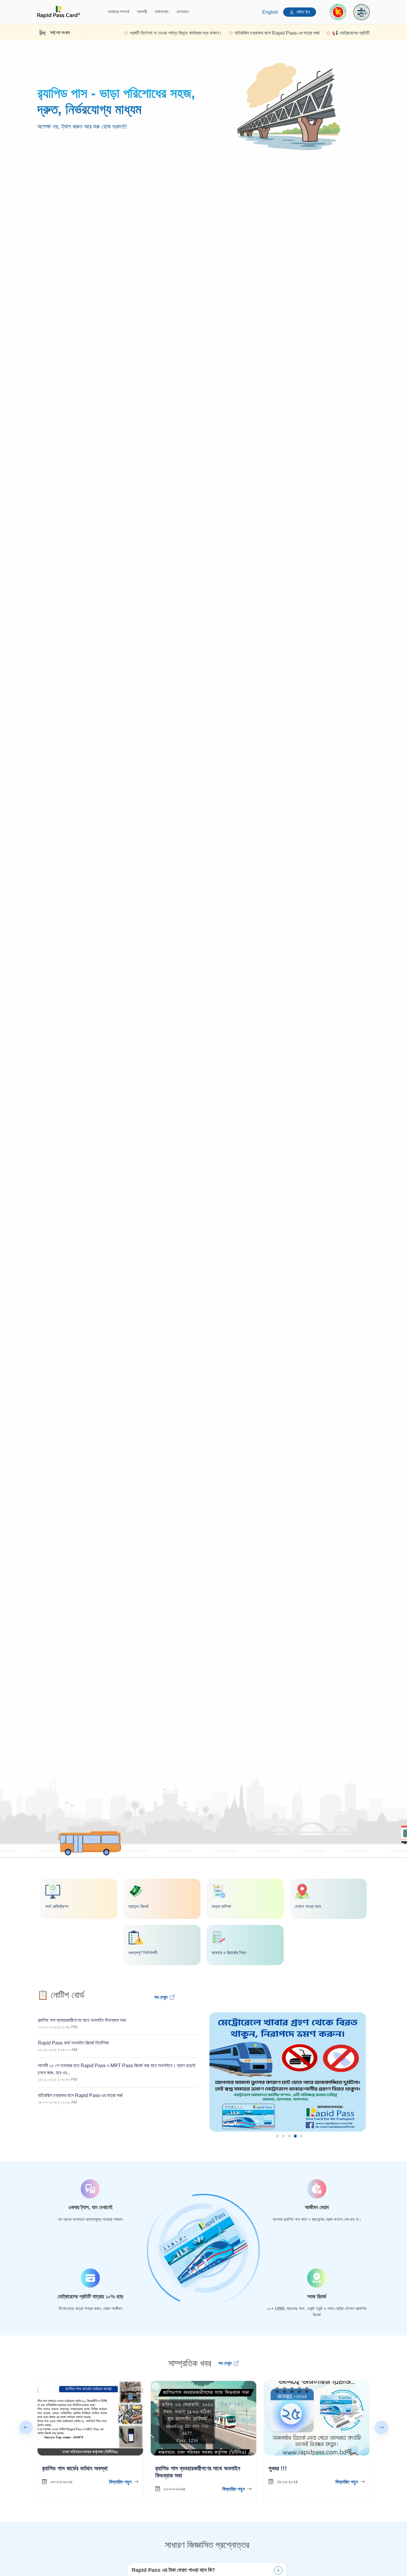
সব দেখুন (161, 1997)
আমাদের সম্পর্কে (119, 12)
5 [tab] (301, 2136)
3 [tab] (289, 2136)
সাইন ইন (303, 12)
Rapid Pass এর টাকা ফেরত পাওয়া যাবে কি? (173, 2570)
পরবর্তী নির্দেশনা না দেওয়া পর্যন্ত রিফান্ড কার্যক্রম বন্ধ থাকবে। (128, 33)
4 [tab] (295, 2136)
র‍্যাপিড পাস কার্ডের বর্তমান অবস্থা (75, 2468)
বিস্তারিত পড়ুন (120, 2482)
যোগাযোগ (182, 12)
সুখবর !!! (278, 2468)
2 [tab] (283, 2136)
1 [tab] (277, 2136)
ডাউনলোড (162, 12)
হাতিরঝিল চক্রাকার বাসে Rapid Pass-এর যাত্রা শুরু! (229, 33)
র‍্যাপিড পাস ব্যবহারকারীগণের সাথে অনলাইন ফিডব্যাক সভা (198, 2472)
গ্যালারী (142, 12)
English (270, 12)
